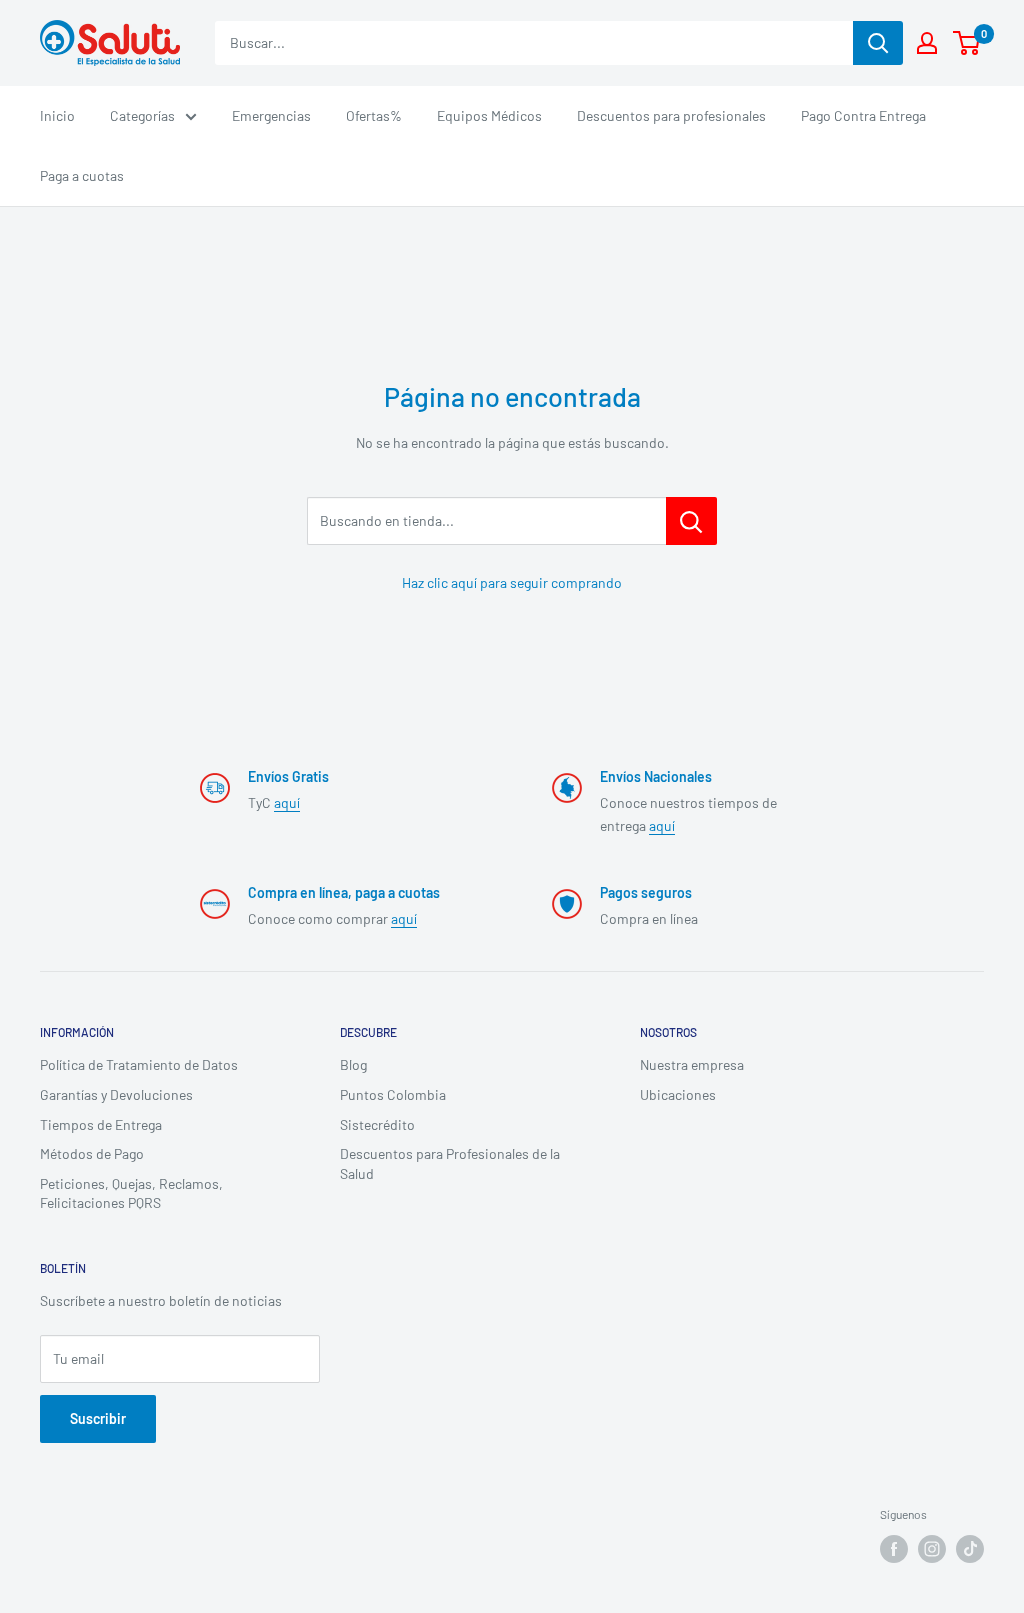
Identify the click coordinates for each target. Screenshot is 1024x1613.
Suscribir (98, 1418)
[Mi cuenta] (927, 43)
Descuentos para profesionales (671, 115)
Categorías (142, 115)
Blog (353, 1064)
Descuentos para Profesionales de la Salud (450, 1163)
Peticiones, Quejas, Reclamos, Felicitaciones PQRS (131, 1193)
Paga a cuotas (82, 175)
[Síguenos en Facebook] (894, 1549)
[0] (967, 43)
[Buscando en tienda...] (691, 521)
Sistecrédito (377, 1124)
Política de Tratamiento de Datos (139, 1064)
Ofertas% (374, 115)
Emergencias (271, 115)
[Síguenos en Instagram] (932, 1549)
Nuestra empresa (692, 1064)
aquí (287, 802)
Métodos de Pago (92, 1153)
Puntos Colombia (393, 1094)
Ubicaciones (678, 1094)
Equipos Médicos (489, 115)
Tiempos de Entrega (101, 1124)
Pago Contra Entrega (863, 115)
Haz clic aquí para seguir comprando (512, 582)
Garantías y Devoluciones (116, 1094)
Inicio (57, 115)
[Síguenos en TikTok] (970, 1549)
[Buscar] (878, 43)
